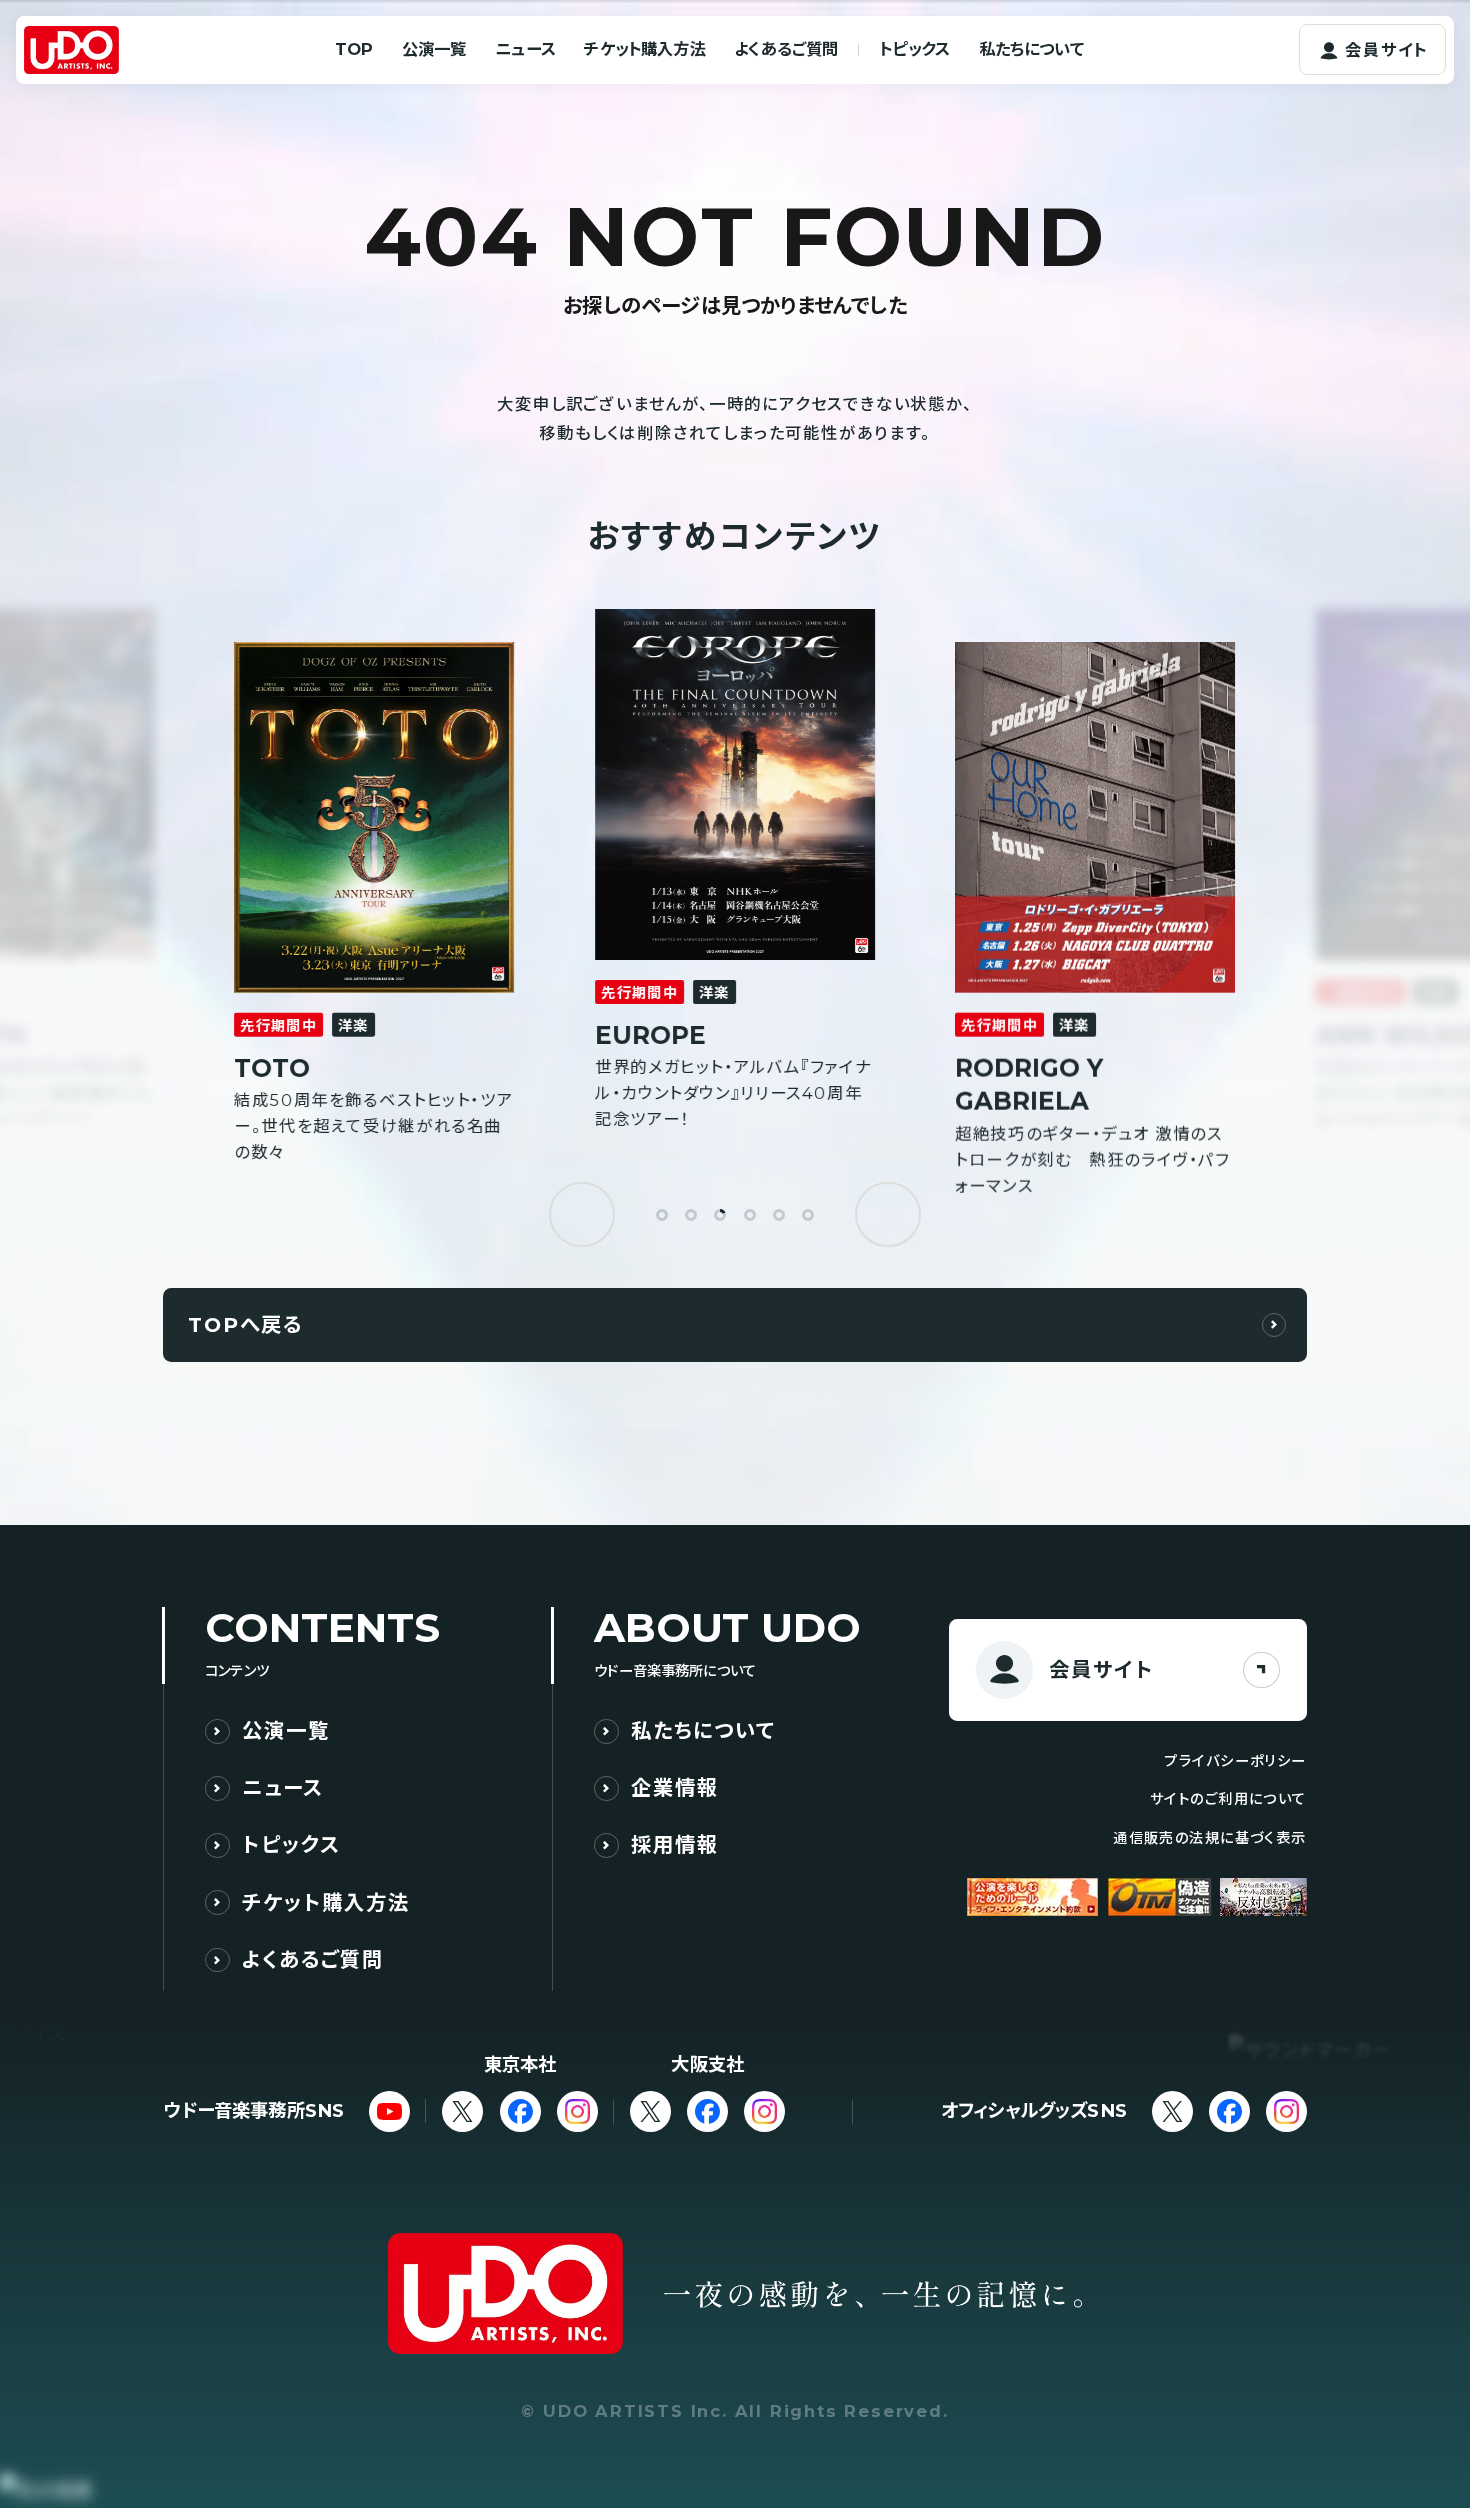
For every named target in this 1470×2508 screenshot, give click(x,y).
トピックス (914, 49)
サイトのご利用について (1228, 1799)
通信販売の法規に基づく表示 (1210, 1838)
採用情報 (675, 1845)
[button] (581, 1214)
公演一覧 (434, 49)
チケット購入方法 (644, 49)
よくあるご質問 (786, 49)
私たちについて (1031, 49)
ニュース (525, 49)
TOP (354, 49)
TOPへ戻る (245, 1324)
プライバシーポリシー (1235, 1761)
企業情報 (675, 1788)
